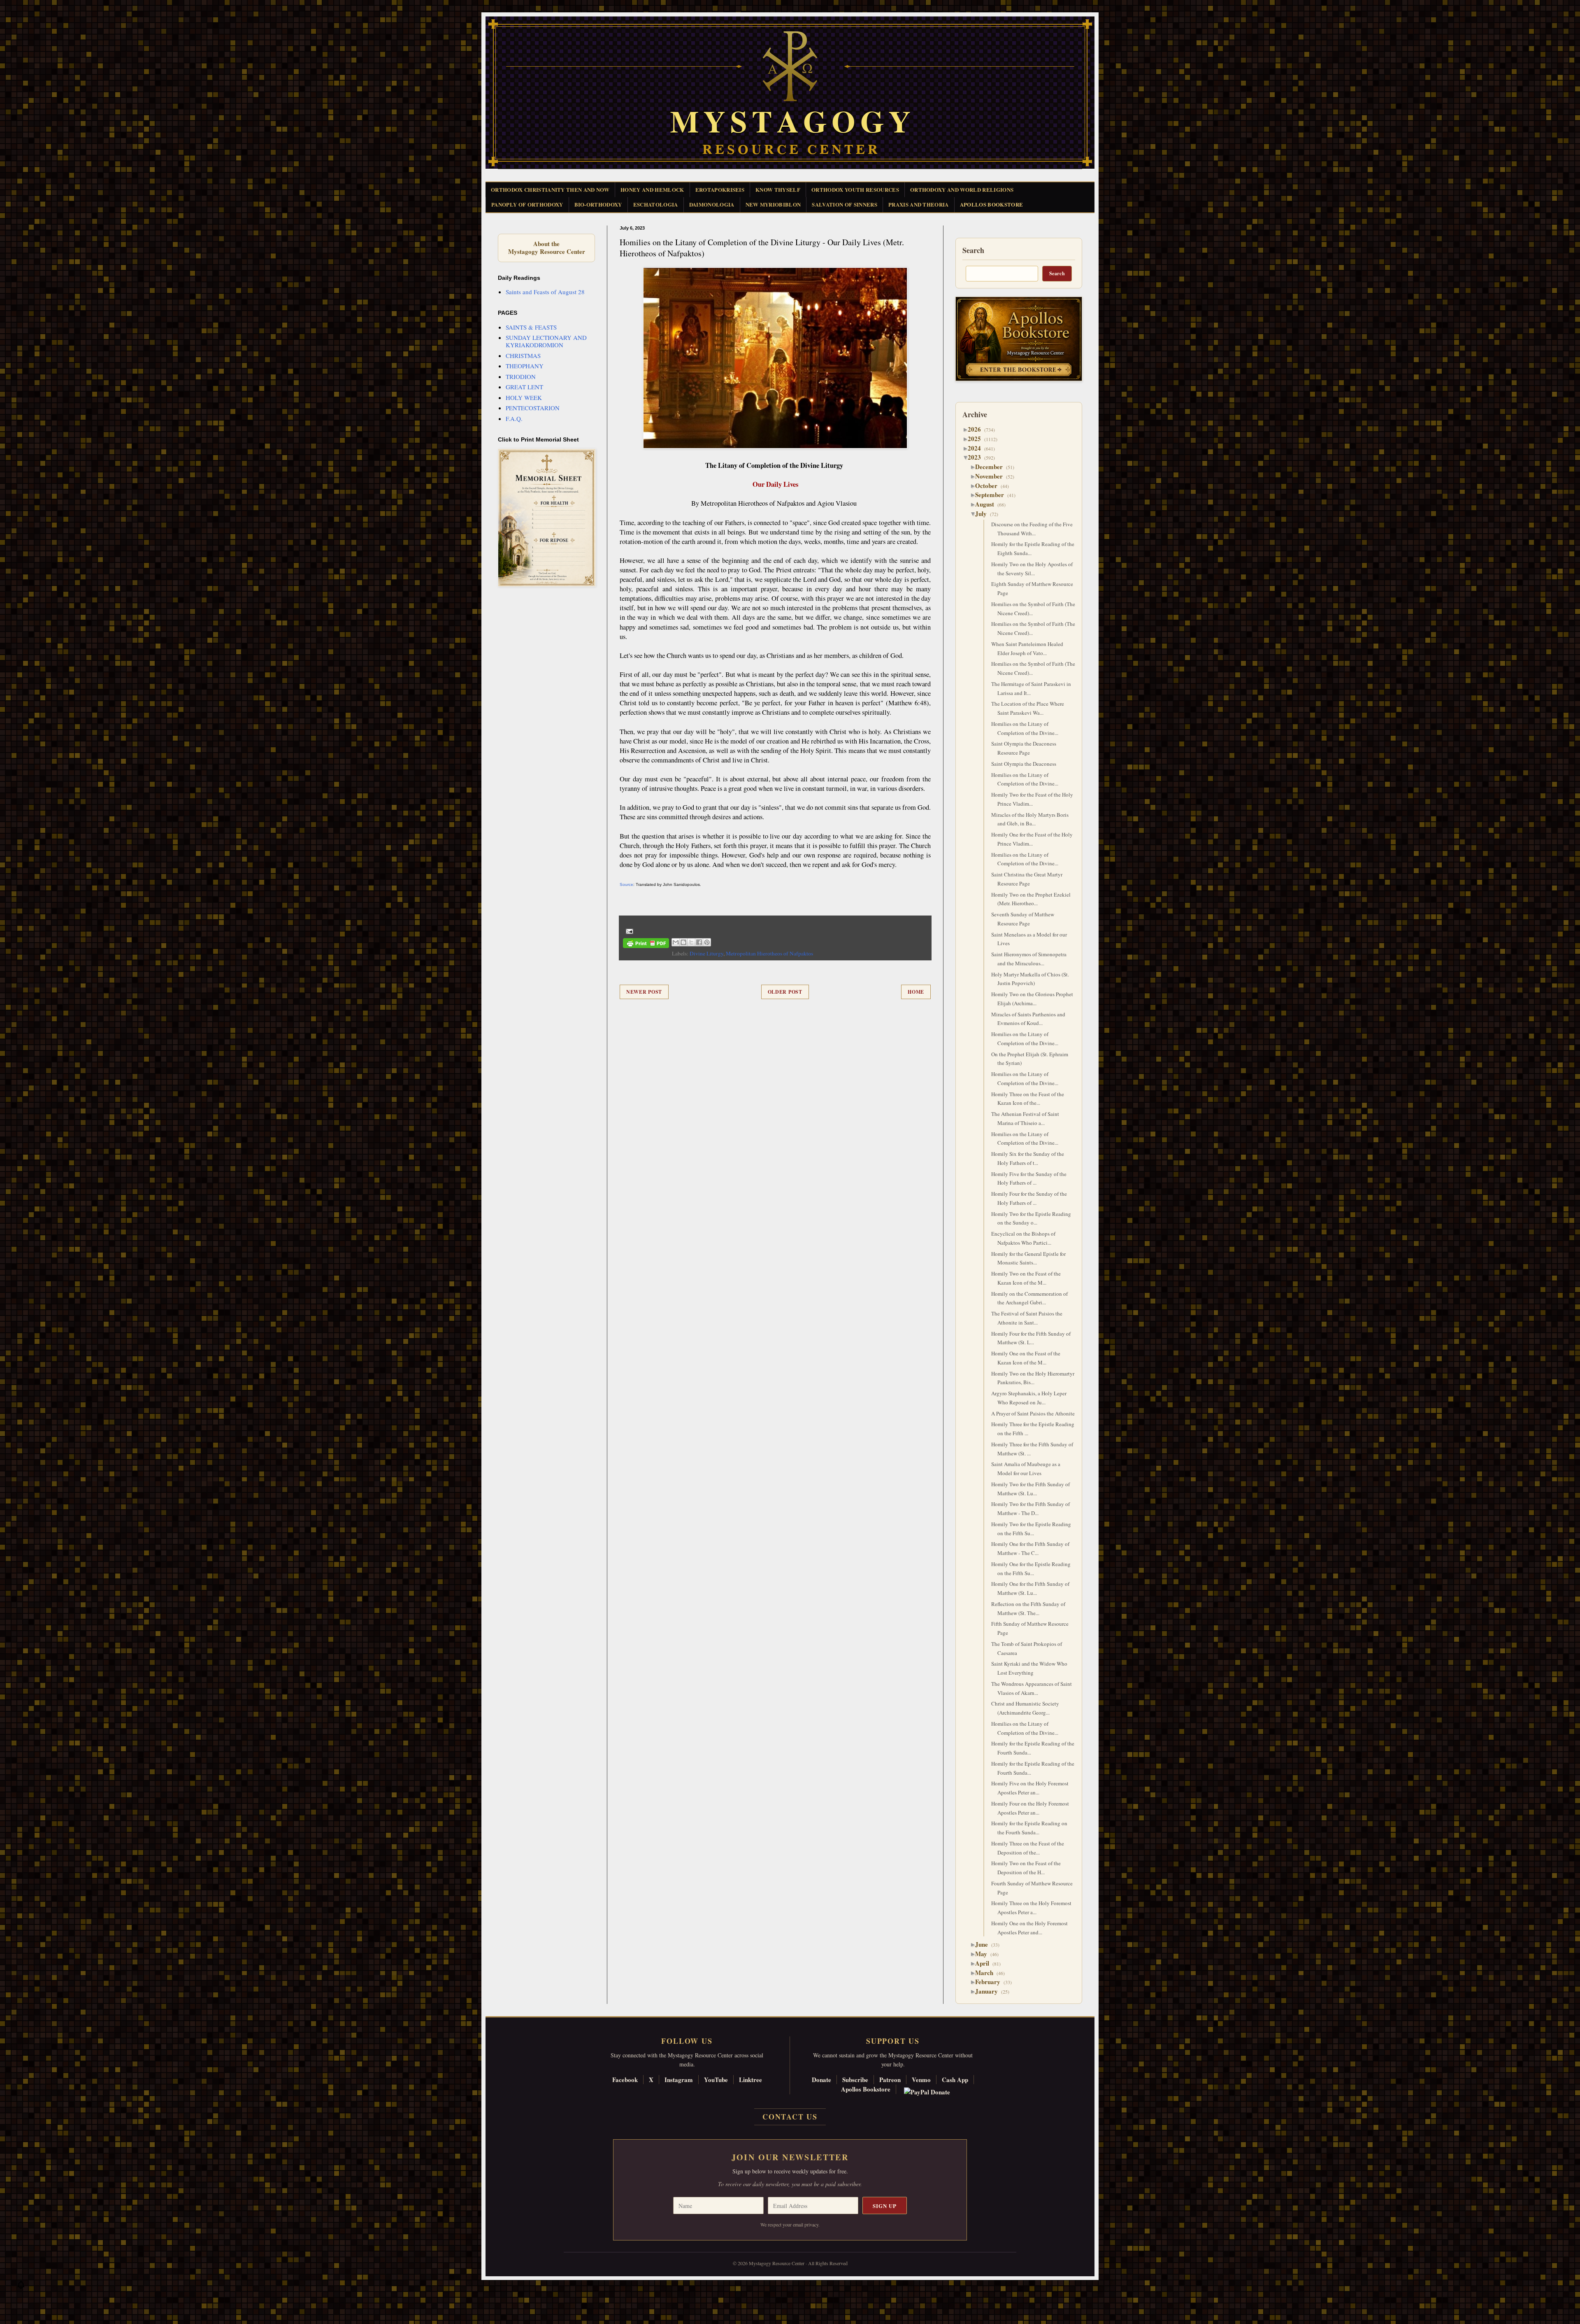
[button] (21, 2287)
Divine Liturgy (706, 953)
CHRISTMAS (523, 356)
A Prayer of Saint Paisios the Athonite (1033, 1413)
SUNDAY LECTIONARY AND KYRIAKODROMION (546, 341)
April (985, 1963)
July (984, 514)
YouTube (716, 2080)
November (992, 476)
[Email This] (676, 942)
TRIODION (521, 376)
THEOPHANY (525, 366)
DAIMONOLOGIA (712, 204)
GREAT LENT (524, 387)
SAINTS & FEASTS (531, 327)
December (992, 467)
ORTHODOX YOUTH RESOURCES (855, 189)
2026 (977, 429)
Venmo (921, 2080)
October (989, 486)
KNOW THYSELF (778, 189)
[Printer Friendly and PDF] (646, 945)
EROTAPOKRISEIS (720, 189)
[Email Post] (628, 931)
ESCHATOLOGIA (656, 204)
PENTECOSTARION (533, 408)
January (990, 1991)
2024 (977, 448)
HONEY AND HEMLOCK (652, 189)
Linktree (750, 2080)
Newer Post (644, 992)
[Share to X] (691, 942)
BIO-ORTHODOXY (598, 204)
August (988, 504)
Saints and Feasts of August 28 (545, 292)
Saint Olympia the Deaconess (1024, 764)
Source (626, 884)
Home (916, 992)
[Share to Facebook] (699, 942)
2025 (977, 439)
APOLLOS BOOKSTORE (992, 204)
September (993, 495)
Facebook (625, 2080)
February (991, 1982)
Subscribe (855, 2080)
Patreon (890, 2080)
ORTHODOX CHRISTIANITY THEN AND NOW (550, 189)
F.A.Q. (514, 418)
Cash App (955, 2080)
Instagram (679, 2080)
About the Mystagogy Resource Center (546, 248)
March (987, 1973)
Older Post (785, 992)
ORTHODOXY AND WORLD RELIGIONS (962, 189)
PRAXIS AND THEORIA (919, 204)
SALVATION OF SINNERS (845, 204)
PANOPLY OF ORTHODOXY (527, 204)
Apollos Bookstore (866, 2089)
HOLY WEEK (524, 397)
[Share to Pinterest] (707, 942)
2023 (977, 457)
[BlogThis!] (683, 942)
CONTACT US (790, 2117)
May (984, 1954)
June (985, 1944)
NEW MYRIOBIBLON (773, 204)
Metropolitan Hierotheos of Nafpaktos (769, 953)
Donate (821, 2080)
